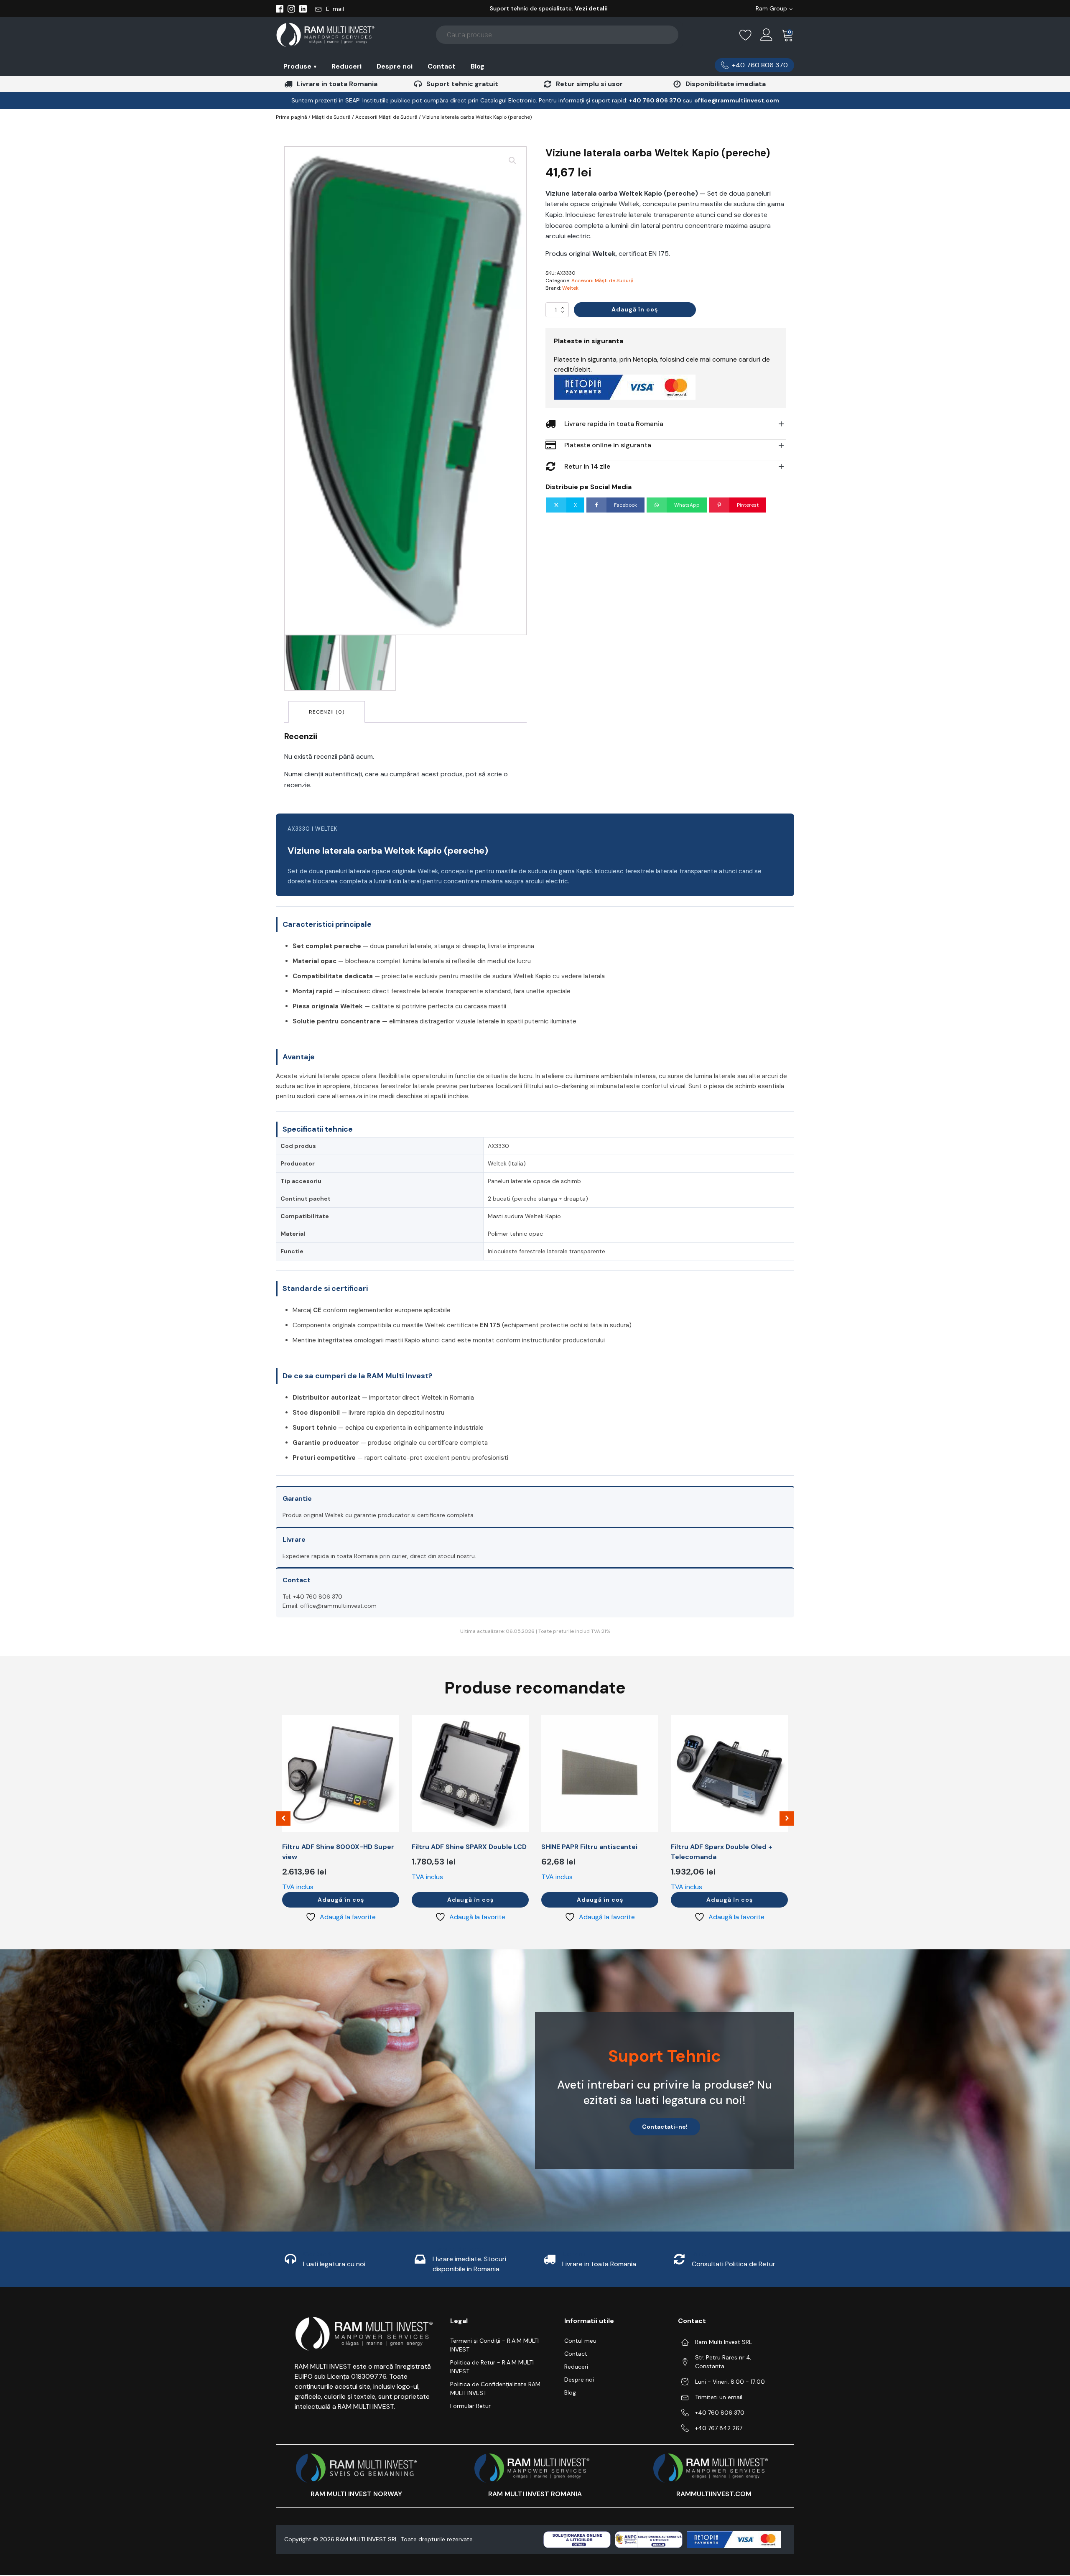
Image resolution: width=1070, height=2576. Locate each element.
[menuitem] (300, 66)
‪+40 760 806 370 (655, 100)
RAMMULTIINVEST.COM (714, 2494)
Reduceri (346, 66)
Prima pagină (292, 117)
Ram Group (771, 8)
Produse (300, 66)
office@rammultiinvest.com (737, 100)
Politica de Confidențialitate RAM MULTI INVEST (495, 2389)
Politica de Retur (750, 2264)
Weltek (570, 288)
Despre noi (395, 66)
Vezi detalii (591, 8)
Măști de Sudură (331, 117)
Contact (442, 66)
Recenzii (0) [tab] (327, 712)
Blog (478, 66)
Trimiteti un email (719, 2397)
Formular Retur (470, 2406)
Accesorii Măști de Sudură (386, 117)
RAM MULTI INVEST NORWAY (356, 2494)
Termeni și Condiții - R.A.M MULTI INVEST (494, 2345)
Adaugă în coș (635, 309)
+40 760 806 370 (720, 2413)
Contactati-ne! (665, 2127)
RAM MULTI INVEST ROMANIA (535, 2494)
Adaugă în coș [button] (341, 1900)
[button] (330, 9)
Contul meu (580, 2341)
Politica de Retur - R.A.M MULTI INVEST (492, 2367)
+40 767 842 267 (719, 2428)
